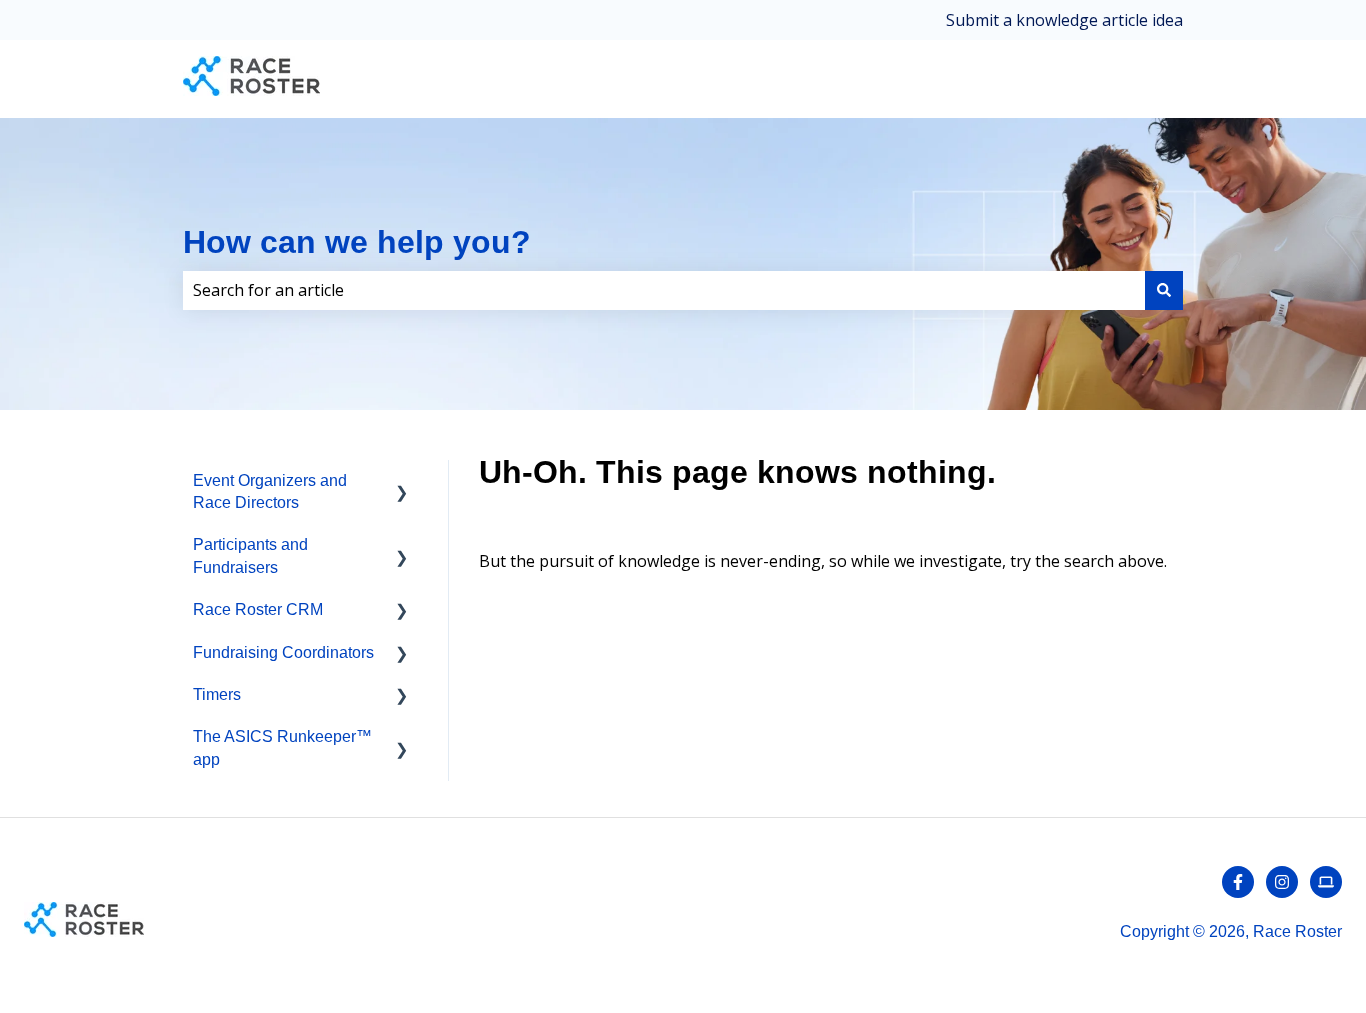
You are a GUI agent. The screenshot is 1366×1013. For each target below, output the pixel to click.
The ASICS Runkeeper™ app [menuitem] (282, 747)
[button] (402, 482)
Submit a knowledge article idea (1064, 20)
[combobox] (664, 290)
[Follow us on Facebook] (1238, 882)
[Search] (1164, 290)
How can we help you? (357, 242)
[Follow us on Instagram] (1282, 882)
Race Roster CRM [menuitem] (258, 609)
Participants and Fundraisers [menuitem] (250, 555)
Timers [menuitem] (217, 694)
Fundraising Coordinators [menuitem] (283, 652)
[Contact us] (1326, 882)
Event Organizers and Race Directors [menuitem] (270, 491)
